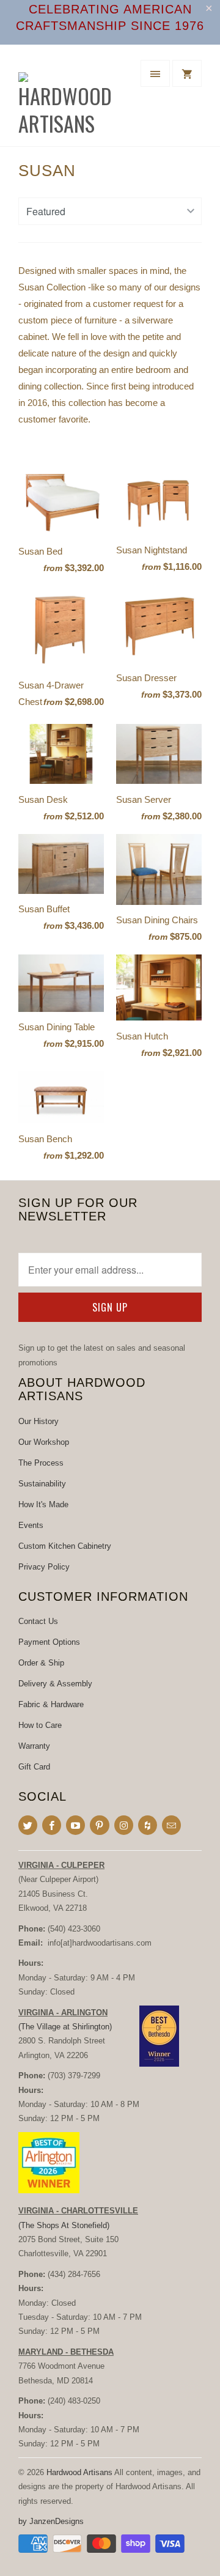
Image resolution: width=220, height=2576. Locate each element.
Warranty (34, 1746)
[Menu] (155, 73)
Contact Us (38, 1621)
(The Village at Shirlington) (65, 2027)
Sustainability (42, 1484)
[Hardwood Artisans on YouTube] (75, 1825)
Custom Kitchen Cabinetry (65, 1546)
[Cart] (187, 73)
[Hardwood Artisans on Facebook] (52, 1825)
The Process (41, 1463)
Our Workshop (44, 1442)
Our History (38, 1421)
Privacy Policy (44, 1567)
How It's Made (43, 1504)
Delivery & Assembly (55, 1684)
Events (31, 1525)
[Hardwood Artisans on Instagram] (124, 1825)
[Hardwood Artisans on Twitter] (28, 1825)
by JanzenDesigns (51, 2521)
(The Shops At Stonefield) (64, 2225)
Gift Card (34, 1767)
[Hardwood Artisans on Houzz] (148, 1825)
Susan (47, 171)
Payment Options (49, 1642)
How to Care (40, 1725)
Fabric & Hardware (51, 1704)
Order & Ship (41, 1663)
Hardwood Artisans (79, 2472)
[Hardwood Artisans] (67, 100)
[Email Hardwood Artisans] (171, 1825)
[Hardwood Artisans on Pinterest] (99, 1825)
